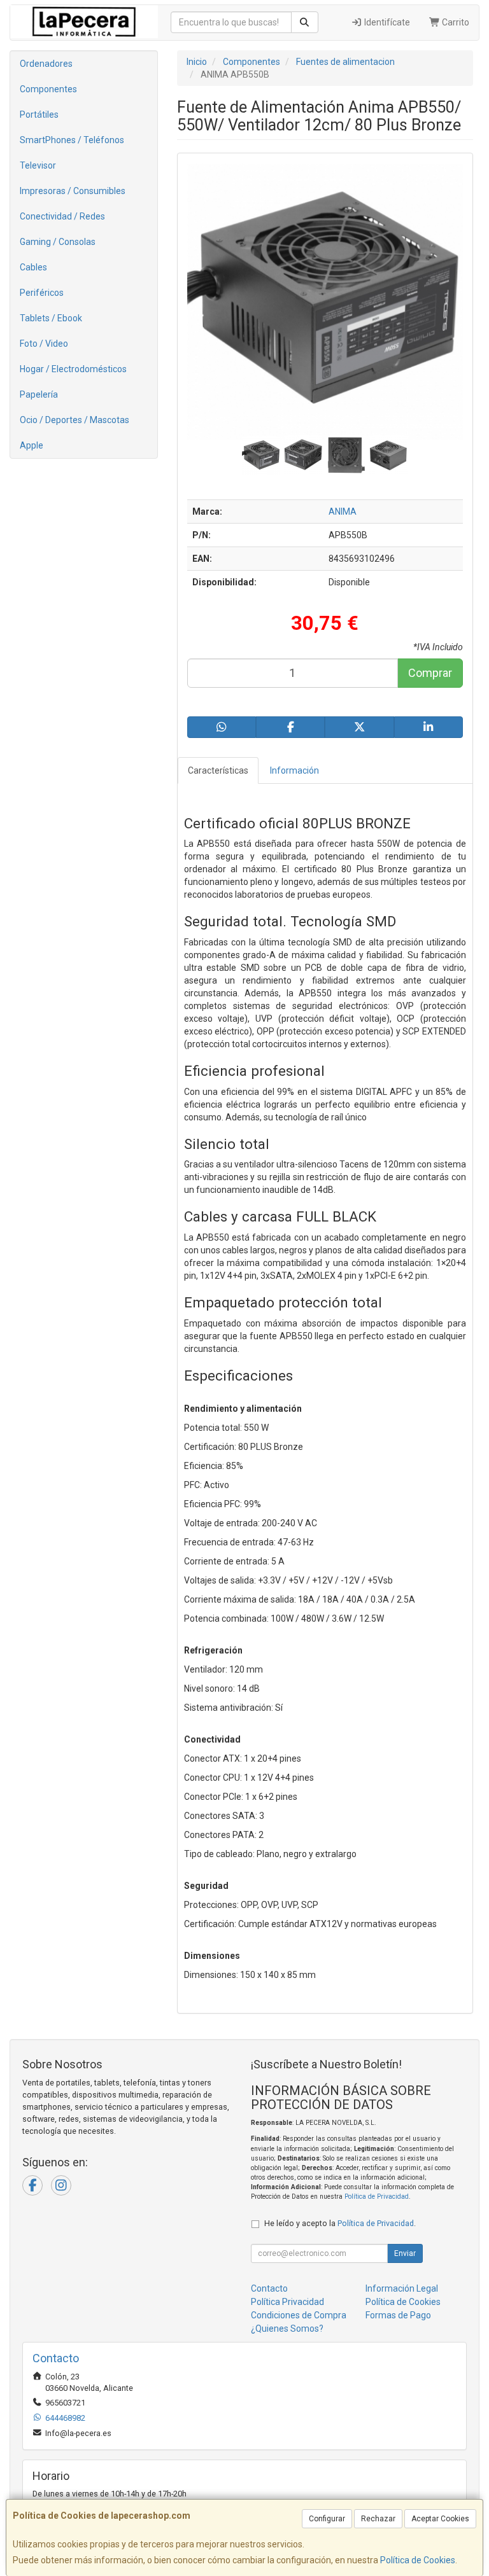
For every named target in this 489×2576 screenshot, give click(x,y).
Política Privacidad (287, 2302)
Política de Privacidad (377, 2197)
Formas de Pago (398, 2315)
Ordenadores (46, 64)
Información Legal (402, 2288)
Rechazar (378, 2519)
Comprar (430, 673)
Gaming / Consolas (58, 242)
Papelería (39, 394)
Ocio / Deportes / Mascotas (74, 420)
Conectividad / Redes (62, 216)
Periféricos (42, 293)
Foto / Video (44, 344)
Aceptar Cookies (440, 2519)
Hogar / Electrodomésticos (73, 369)
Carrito (455, 22)
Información (294, 770)
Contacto (269, 2288)
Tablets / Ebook (51, 318)
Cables (33, 267)
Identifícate (386, 22)
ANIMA (343, 512)
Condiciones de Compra (299, 2315)
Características (218, 770)
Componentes (48, 89)
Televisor (38, 165)
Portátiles (39, 115)
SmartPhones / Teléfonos (72, 140)
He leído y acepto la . (340, 2223)
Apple (32, 445)
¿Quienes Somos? (287, 2329)
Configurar (327, 2519)
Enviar (405, 2253)
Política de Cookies (418, 2560)
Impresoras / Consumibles (73, 191)
